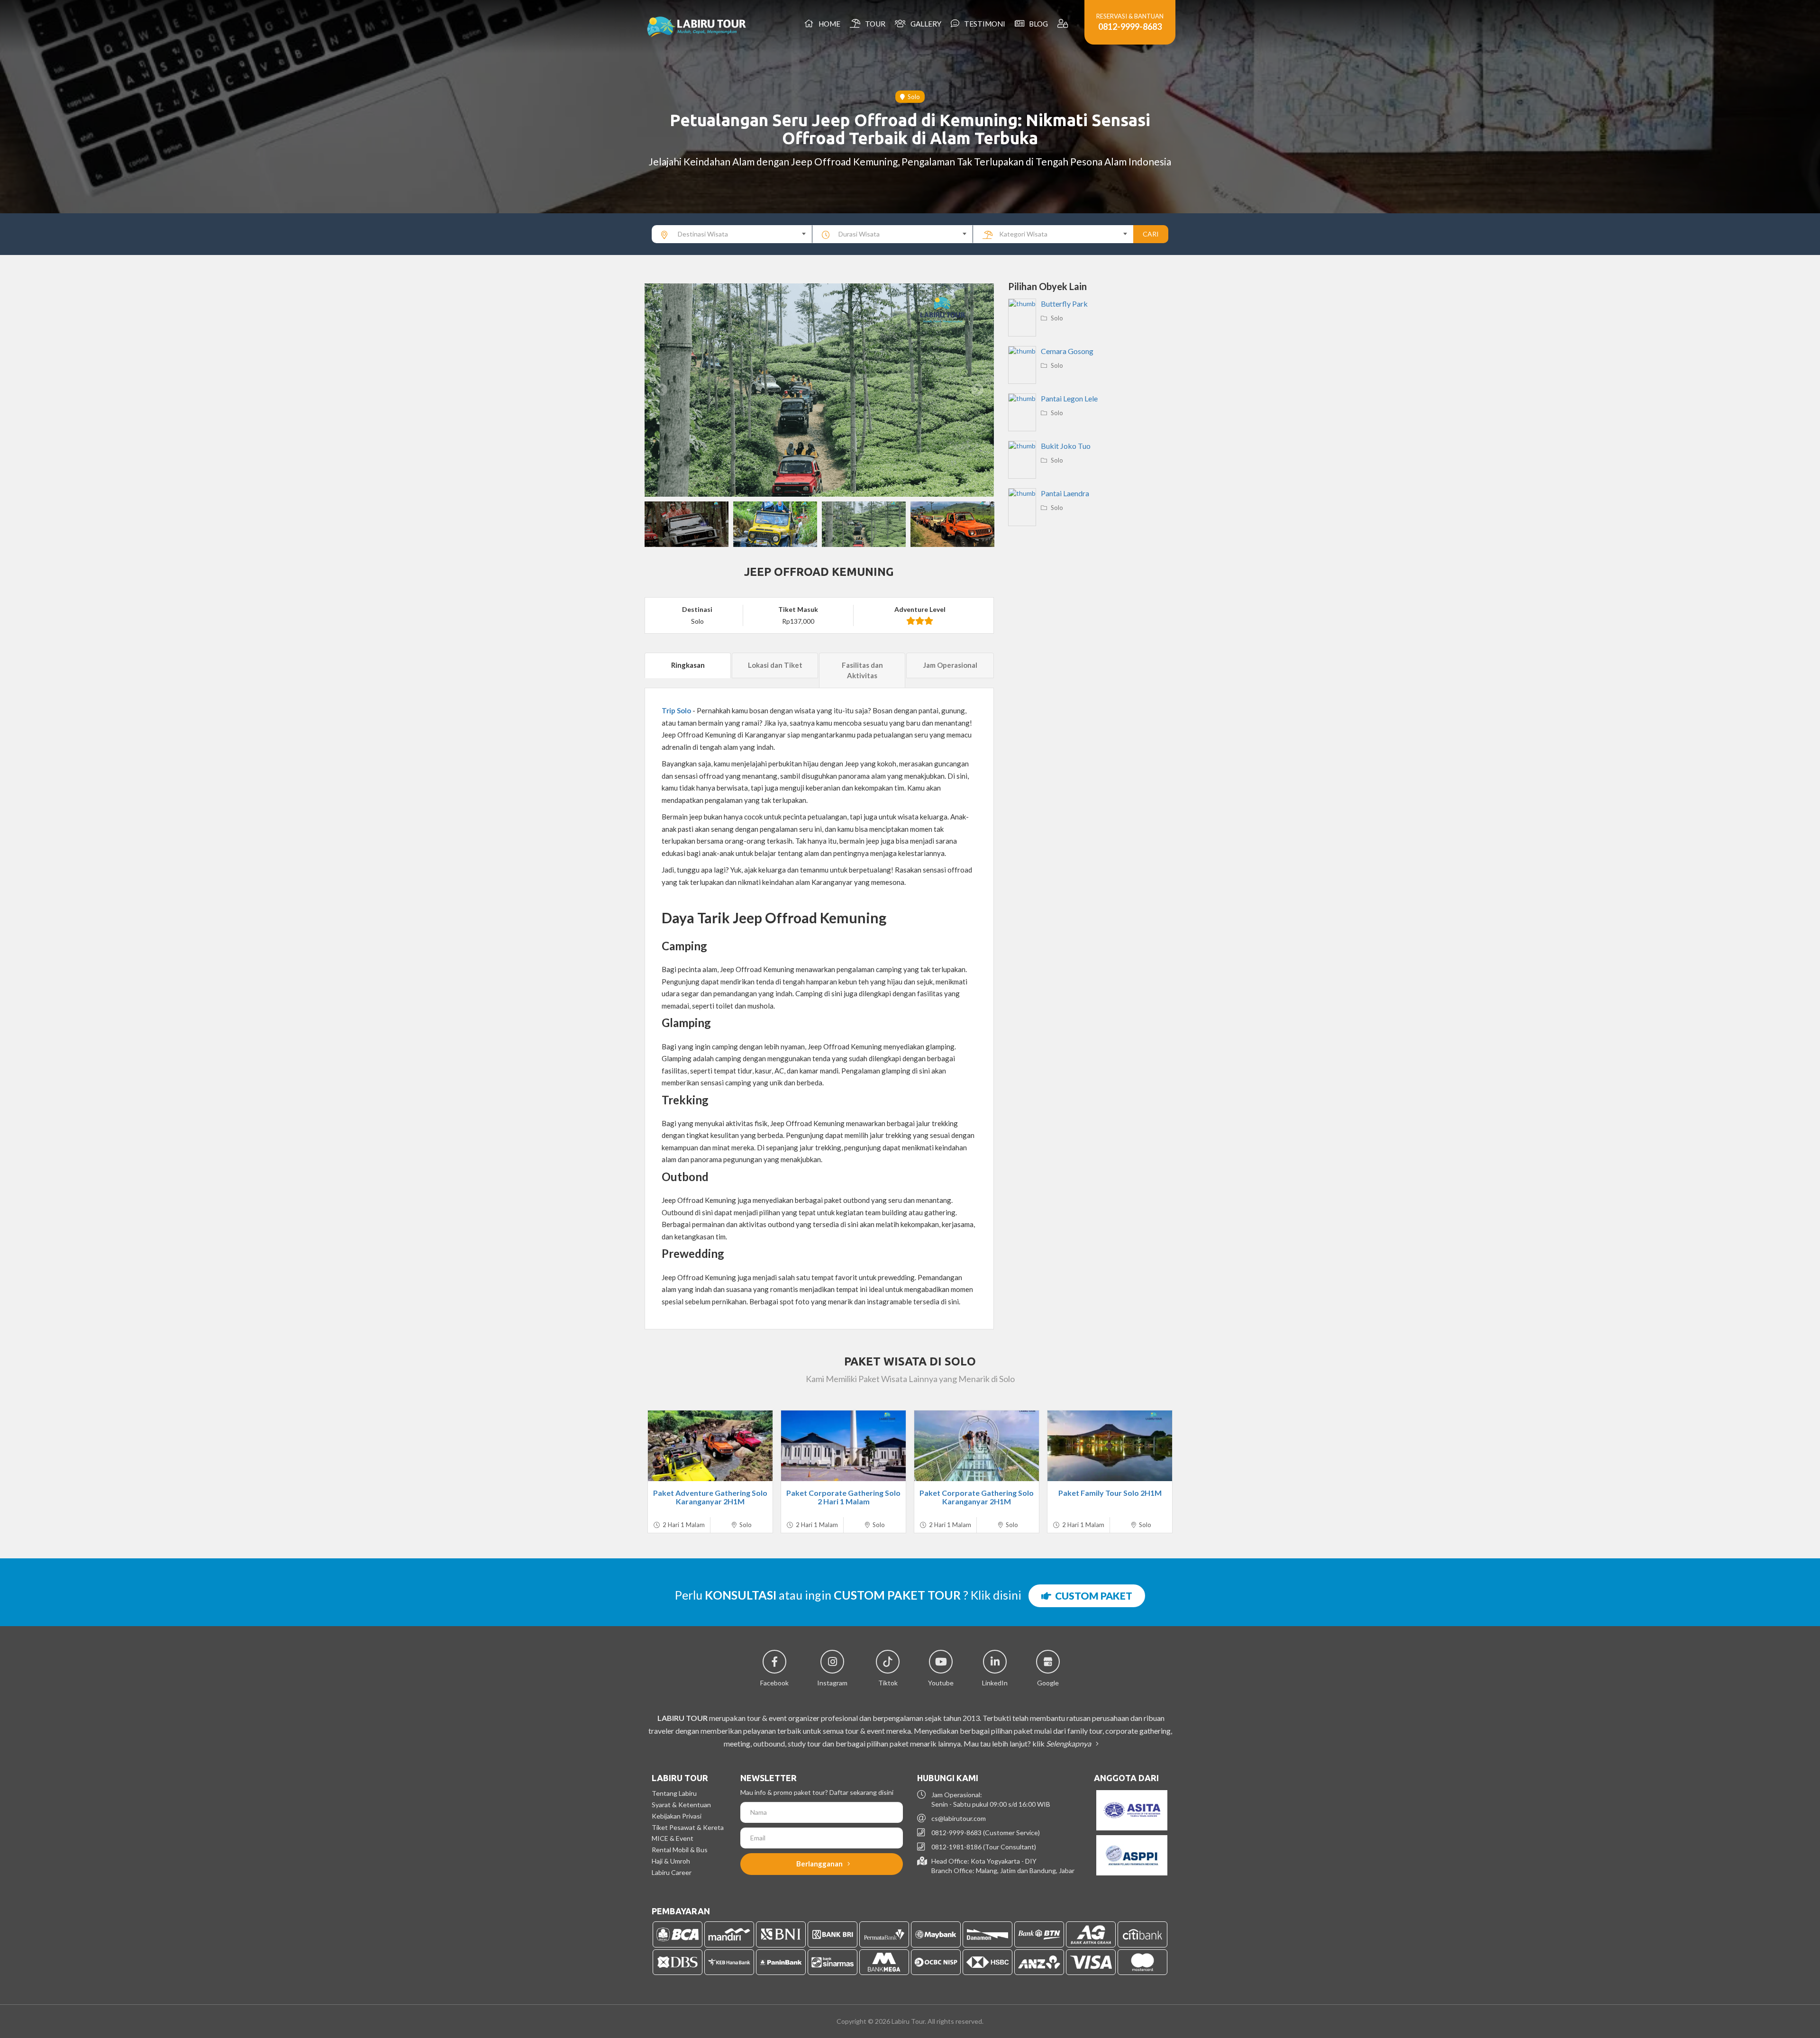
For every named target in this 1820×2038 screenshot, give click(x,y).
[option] (819, 390)
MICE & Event (673, 1838)
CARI (1151, 234)
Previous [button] (661, 390)
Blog (1037, 24)
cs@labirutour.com (959, 1818)
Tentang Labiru (674, 1793)
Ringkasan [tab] (688, 665)
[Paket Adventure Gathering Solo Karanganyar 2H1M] (710, 1446)
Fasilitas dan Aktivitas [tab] (862, 670)
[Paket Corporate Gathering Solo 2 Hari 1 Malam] (843, 1446)
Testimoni (983, 24)
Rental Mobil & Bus (680, 1850)
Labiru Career (672, 1872)
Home (828, 24)
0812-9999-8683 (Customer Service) (986, 1833)
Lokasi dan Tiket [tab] (775, 665)
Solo (912, 97)
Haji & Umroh (671, 1861)
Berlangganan (820, 1864)
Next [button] (977, 390)
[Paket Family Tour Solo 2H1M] (1110, 1446)
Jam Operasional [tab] (950, 665)
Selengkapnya (1069, 1743)
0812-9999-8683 (1130, 27)
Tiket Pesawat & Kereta (688, 1827)
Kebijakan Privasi (677, 1816)
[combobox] (732, 234)
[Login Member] (1064, 24)
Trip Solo (676, 710)
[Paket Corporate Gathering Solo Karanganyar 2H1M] (977, 1446)
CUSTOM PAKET (1092, 1596)
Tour (874, 24)
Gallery (924, 24)
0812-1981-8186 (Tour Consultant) (984, 1847)
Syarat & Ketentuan (681, 1805)
